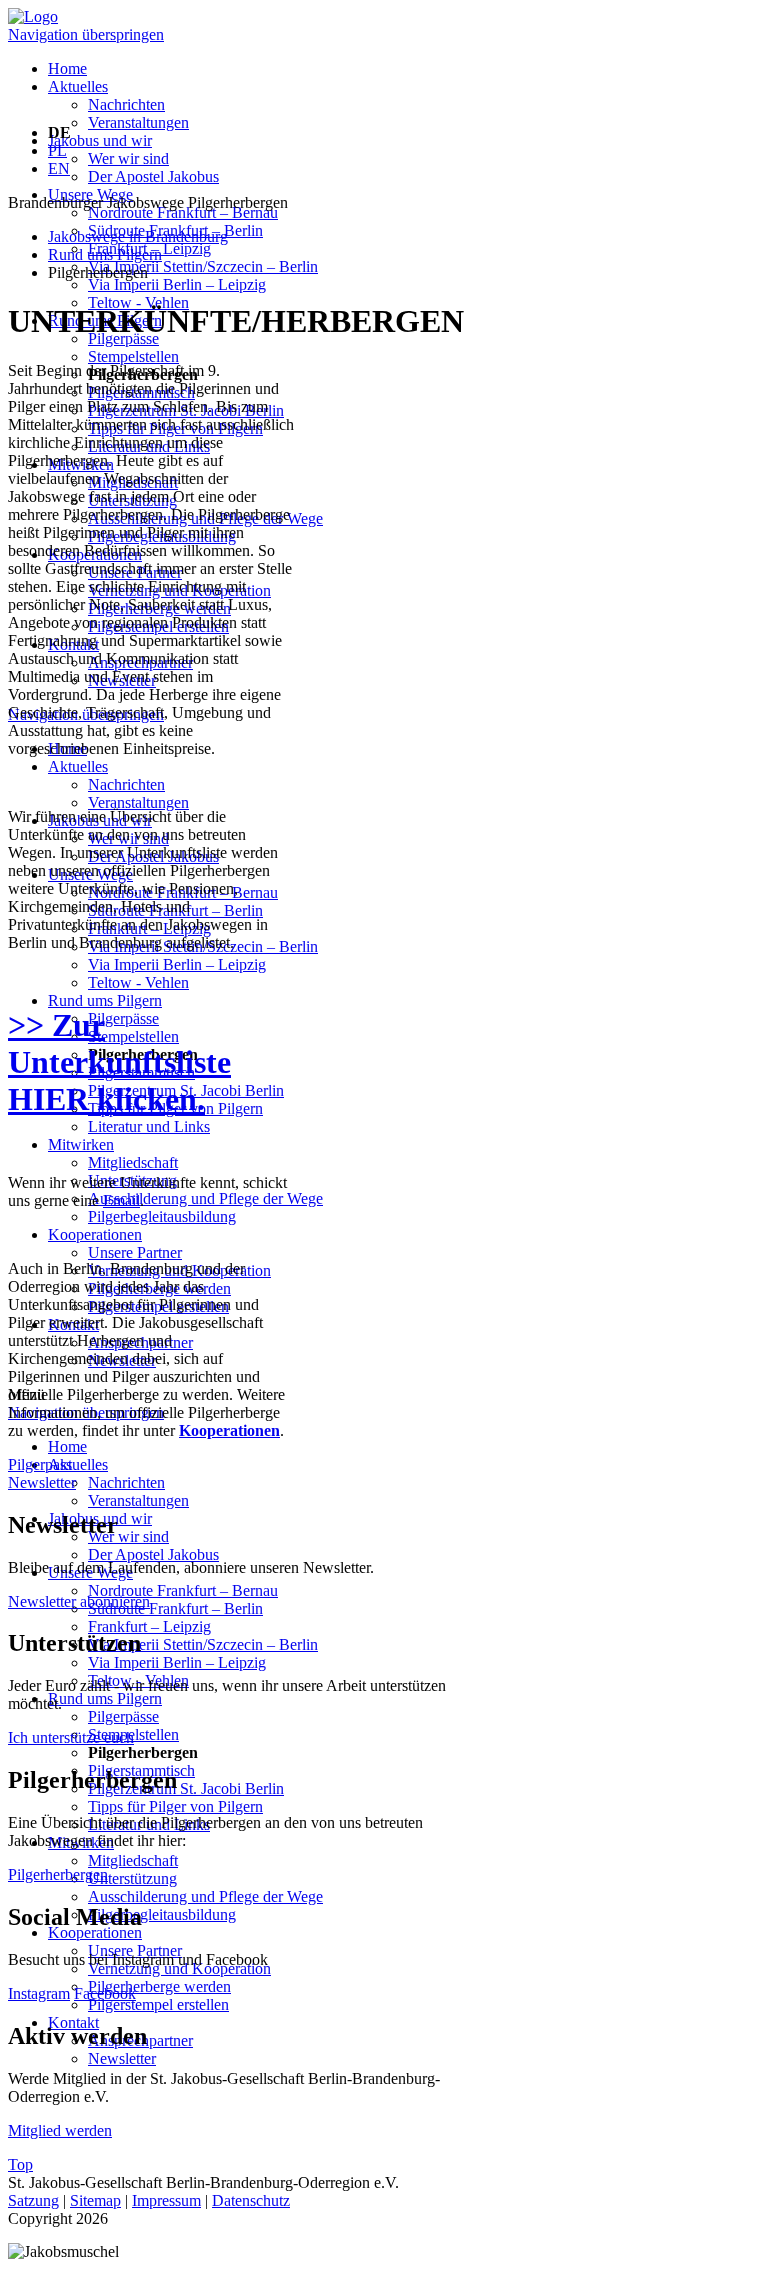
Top (20, 2164)
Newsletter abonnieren (79, 1601)
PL (57, 150)
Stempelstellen (133, 356)
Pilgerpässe (123, 1018)
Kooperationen (95, 1234)
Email (121, 1200)
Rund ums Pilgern (105, 1000)
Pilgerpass (40, 1464)
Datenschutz (251, 2200)
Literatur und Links (149, 1126)
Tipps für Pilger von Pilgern (175, 1806)
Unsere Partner (135, 1252)
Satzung (33, 2200)
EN (59, 168)
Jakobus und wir (100, 140)
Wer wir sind (128, 158)
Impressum (166, 2200)
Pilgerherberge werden (159, 1986)
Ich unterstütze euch (71, 1737)
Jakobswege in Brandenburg (138, 236)
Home (67, 68)
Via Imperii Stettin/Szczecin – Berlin (203, 266)
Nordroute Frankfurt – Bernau (183, 212)
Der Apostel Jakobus (153, 176)
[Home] (33, 16)
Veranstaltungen (138, 122)
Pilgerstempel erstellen (158, 2004)
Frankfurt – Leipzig (149, 1626)
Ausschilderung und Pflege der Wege (205, 1198)
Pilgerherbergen (58, 1874)
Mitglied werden (60, 2130)
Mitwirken (81, 1144)
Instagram (39, 1993)
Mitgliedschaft (133, 1162)
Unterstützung (132, 1878)
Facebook (105, 1993)
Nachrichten (126, 104)
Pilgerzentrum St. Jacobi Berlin (186, 1788)
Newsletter (122, 2058)
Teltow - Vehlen (138, 982)
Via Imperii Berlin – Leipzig (177, 284)
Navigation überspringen (86, 34)
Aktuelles (78, 86)
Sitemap (95, 2200)
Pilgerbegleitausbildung (162, 1216)
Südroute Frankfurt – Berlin (175, 1608)
